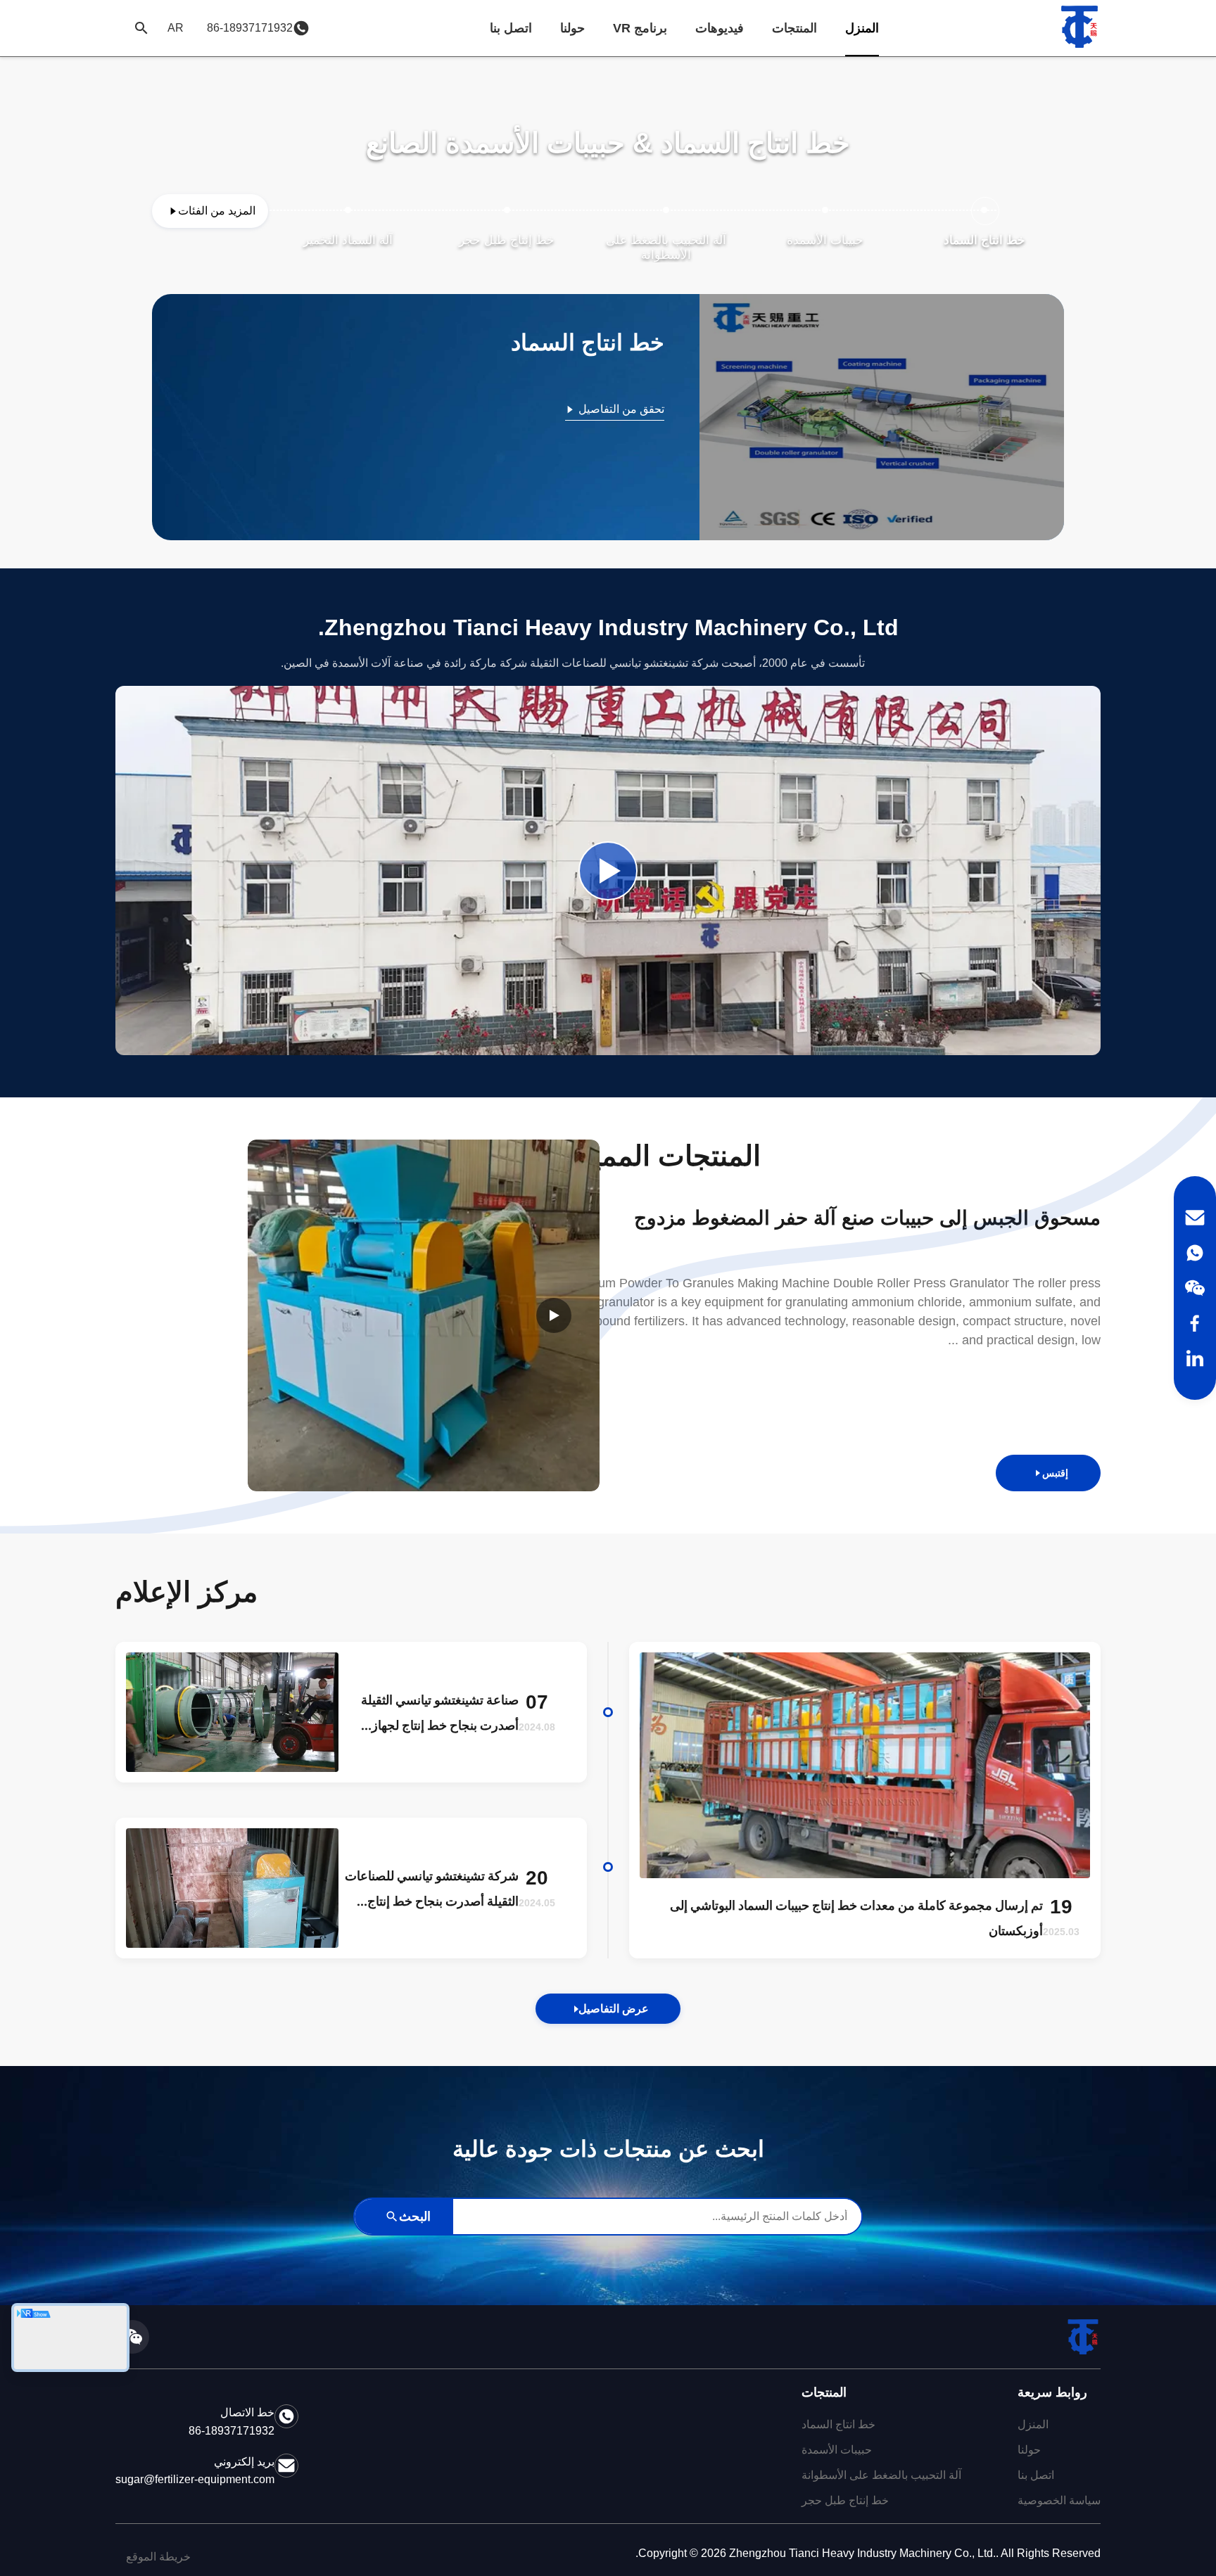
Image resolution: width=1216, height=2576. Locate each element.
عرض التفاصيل (614, 2009)
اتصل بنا (511, 28)
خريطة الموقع (158, 2557)
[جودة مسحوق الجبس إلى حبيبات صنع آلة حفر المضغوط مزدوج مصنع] (424, 1315)
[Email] (1195, 1218)
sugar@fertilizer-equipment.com (195, 2479)
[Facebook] (1195, 1323)
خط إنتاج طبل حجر (845, 2500)
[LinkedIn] (1195, 1358)
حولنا (572, 28)
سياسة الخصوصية (1059, 2500)
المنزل (862, 28)
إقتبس (1055, 1473)
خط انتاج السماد (838, 2424)
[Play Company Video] (608, 871)
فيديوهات (720, 28)
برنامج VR (640, 28)
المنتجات (794, 28)
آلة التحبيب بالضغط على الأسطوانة (881, 2475)
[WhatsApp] (1195, 1253)
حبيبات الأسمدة (837, 2450)
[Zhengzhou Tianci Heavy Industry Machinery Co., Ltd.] (1079, 28)
